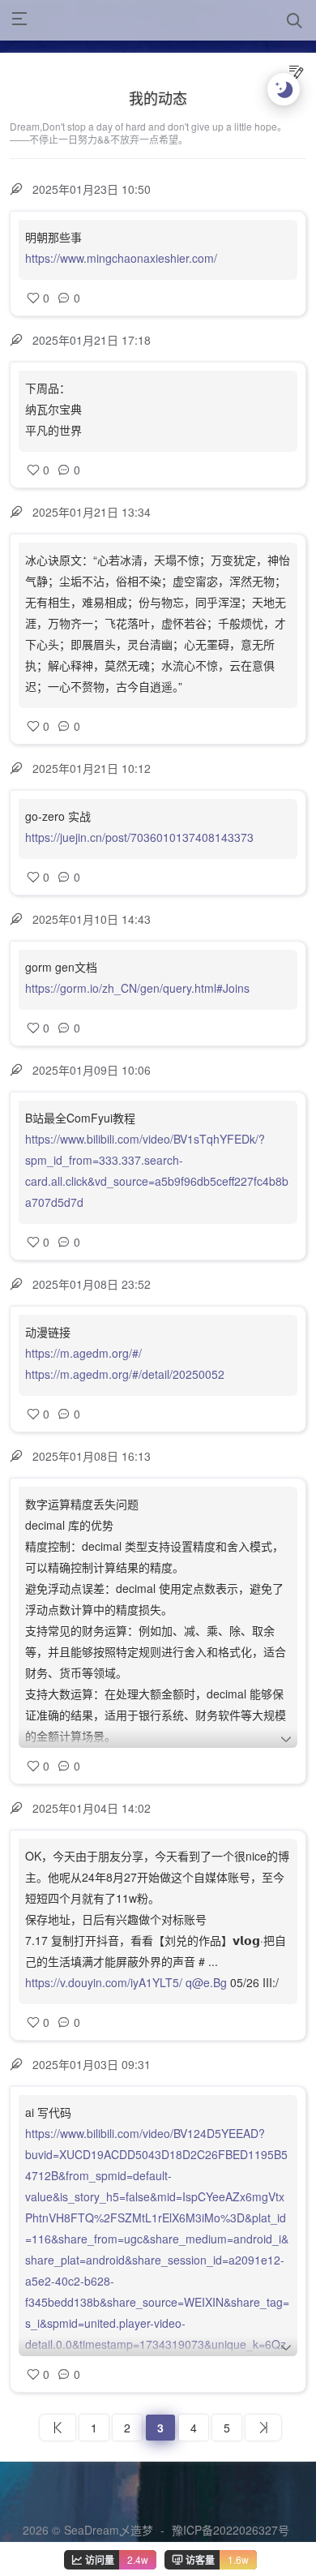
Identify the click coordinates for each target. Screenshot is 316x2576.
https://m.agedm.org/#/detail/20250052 (125, 1374)
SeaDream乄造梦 (109, 2530)
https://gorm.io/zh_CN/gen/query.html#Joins (137, 988)
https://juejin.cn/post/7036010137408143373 (139, 837)
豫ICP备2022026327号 (231, 2530)
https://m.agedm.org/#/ (83, 1353)
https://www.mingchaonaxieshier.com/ (121, 258)
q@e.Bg (206, 1982)
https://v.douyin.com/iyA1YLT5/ (104, 1982)
